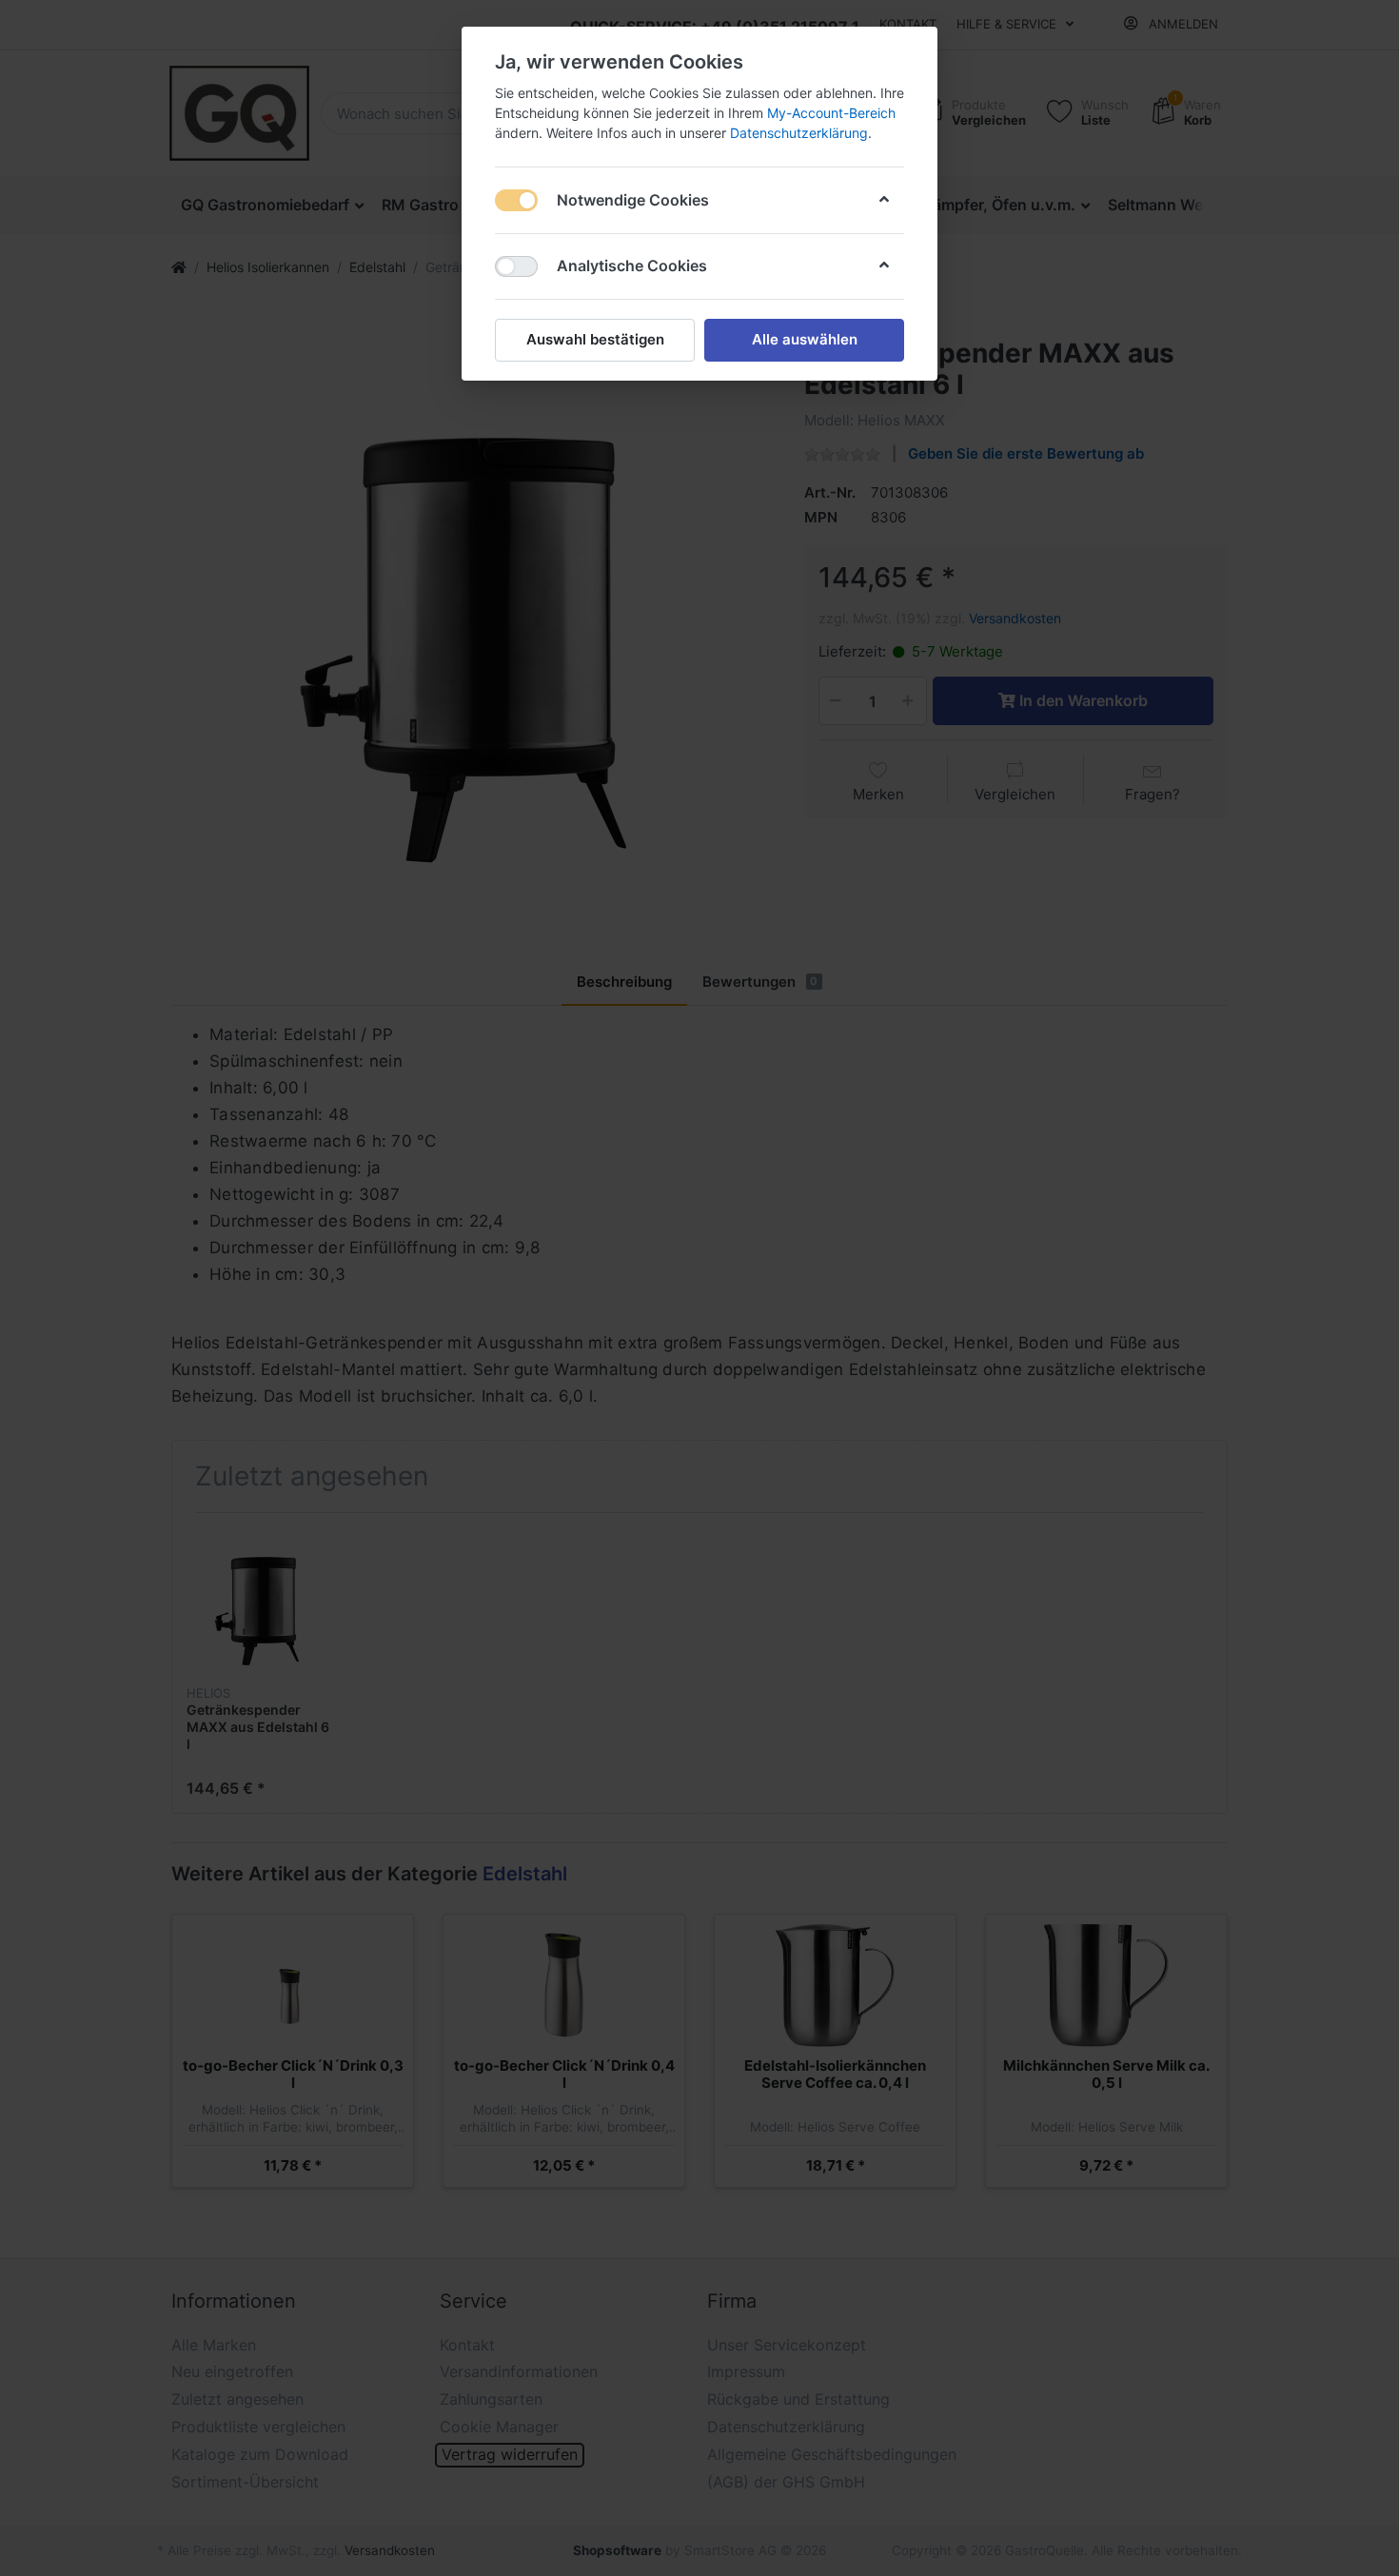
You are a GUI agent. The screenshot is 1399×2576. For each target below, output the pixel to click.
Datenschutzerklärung (799, 133)
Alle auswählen (805, 339)
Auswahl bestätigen (595, 339)
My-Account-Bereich (831, 113)
